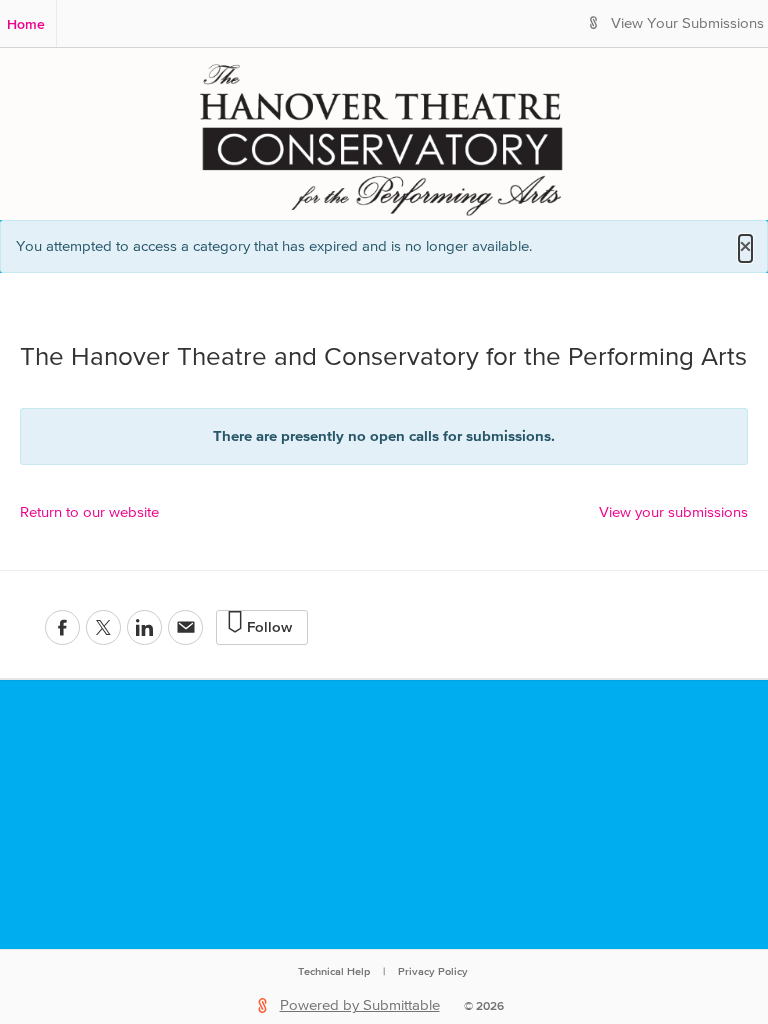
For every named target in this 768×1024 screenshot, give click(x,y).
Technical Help (334, 971)
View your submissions (673, 512)
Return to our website (89, 512)
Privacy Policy (433, 971)
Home (26, 24)
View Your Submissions (687, 23)
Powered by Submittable (360, 1005)
